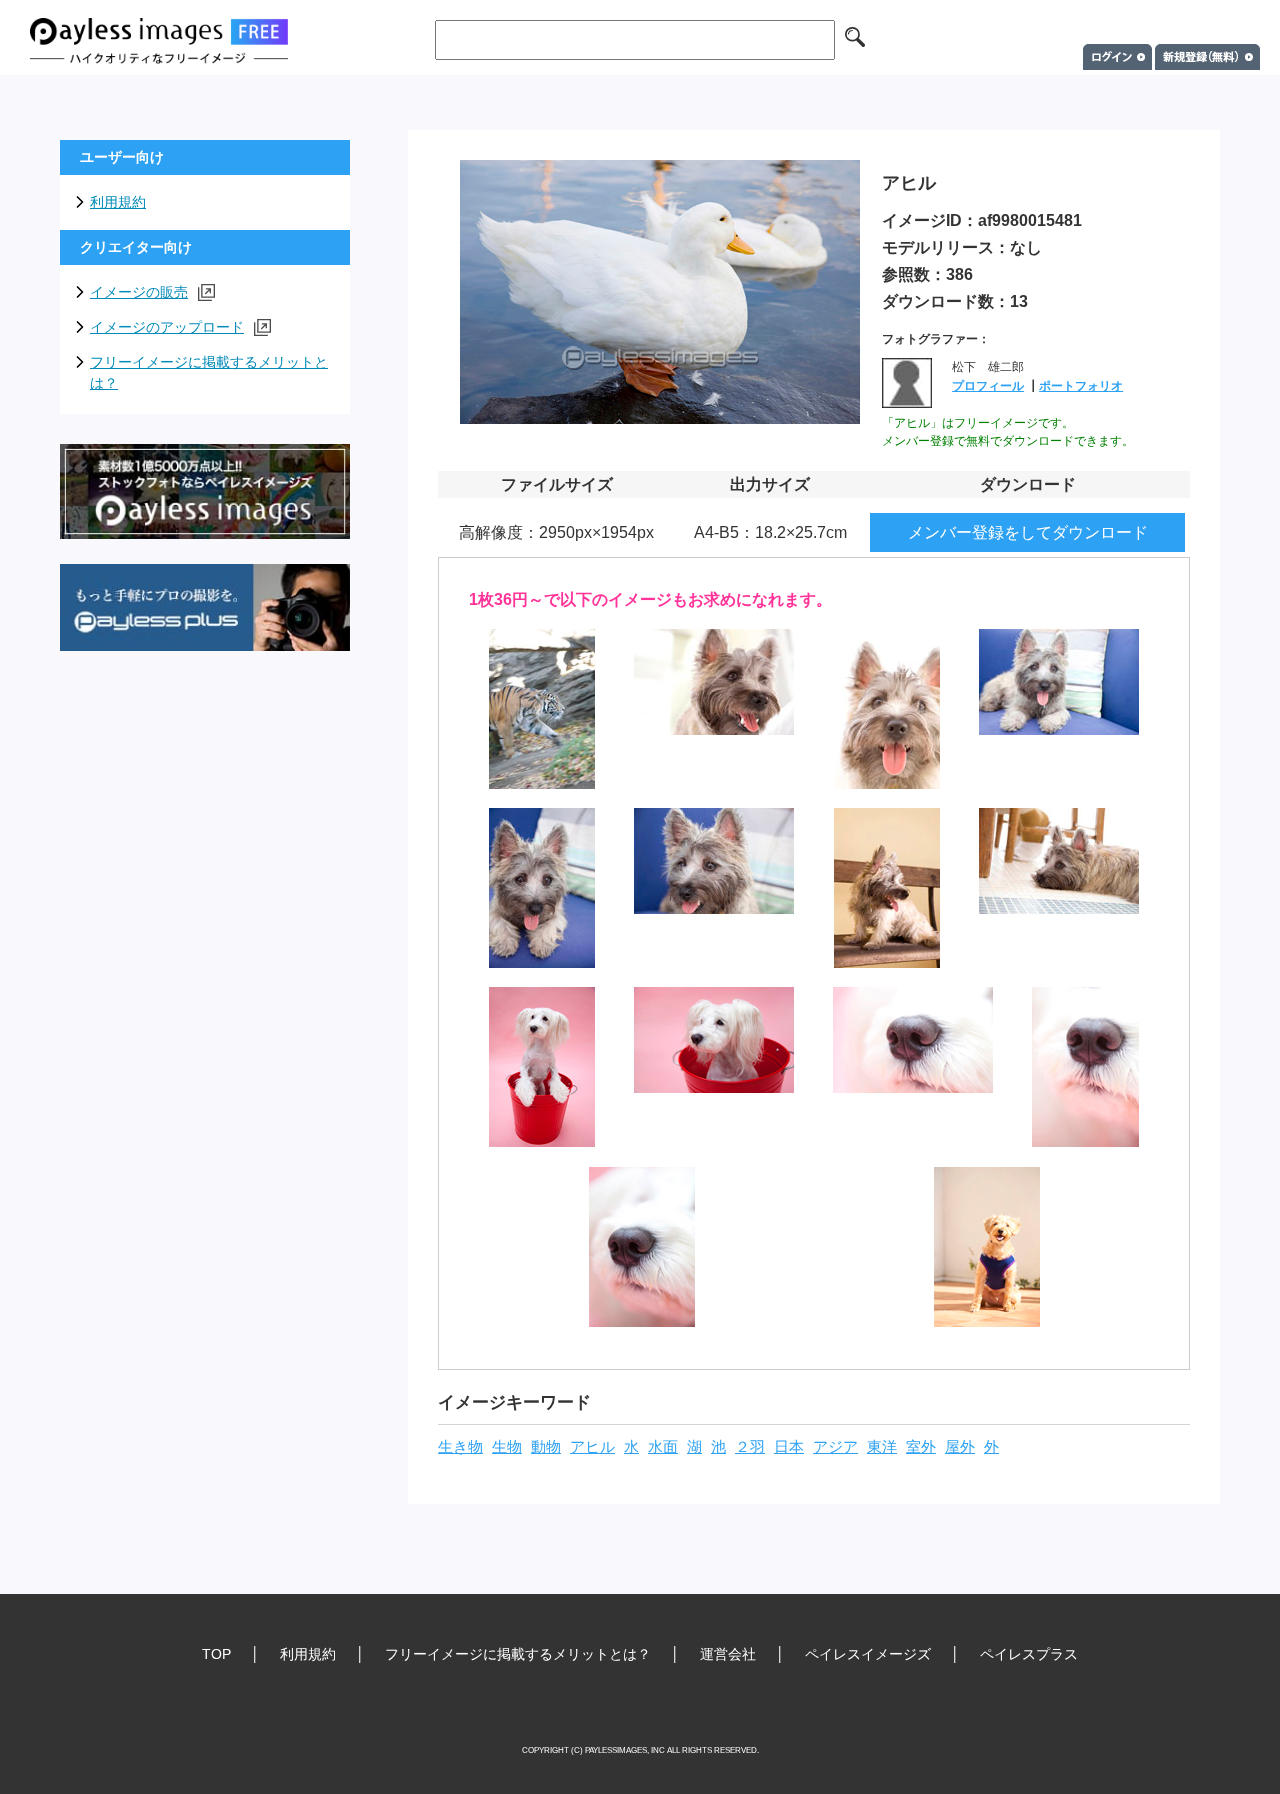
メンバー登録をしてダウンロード (1028, 532)
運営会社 (728, 1654)
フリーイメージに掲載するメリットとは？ (209, 372)
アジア (835, 1447)
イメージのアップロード (167, 327)
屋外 (960, 1447)
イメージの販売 (139, 292)
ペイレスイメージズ (868, 1654)
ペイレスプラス (1029, 1654)
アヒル (592, 1447)
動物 (546, 1447)
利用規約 (118, 202)
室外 (921, 1447)
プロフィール (988, 386)
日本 (789, 1447)
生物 (507, 1447)
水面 (663, 1447)
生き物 (460, 1447)
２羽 (750, 1447)
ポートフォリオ (1081, 386)
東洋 (882, 1447)
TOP (216, 1654)
